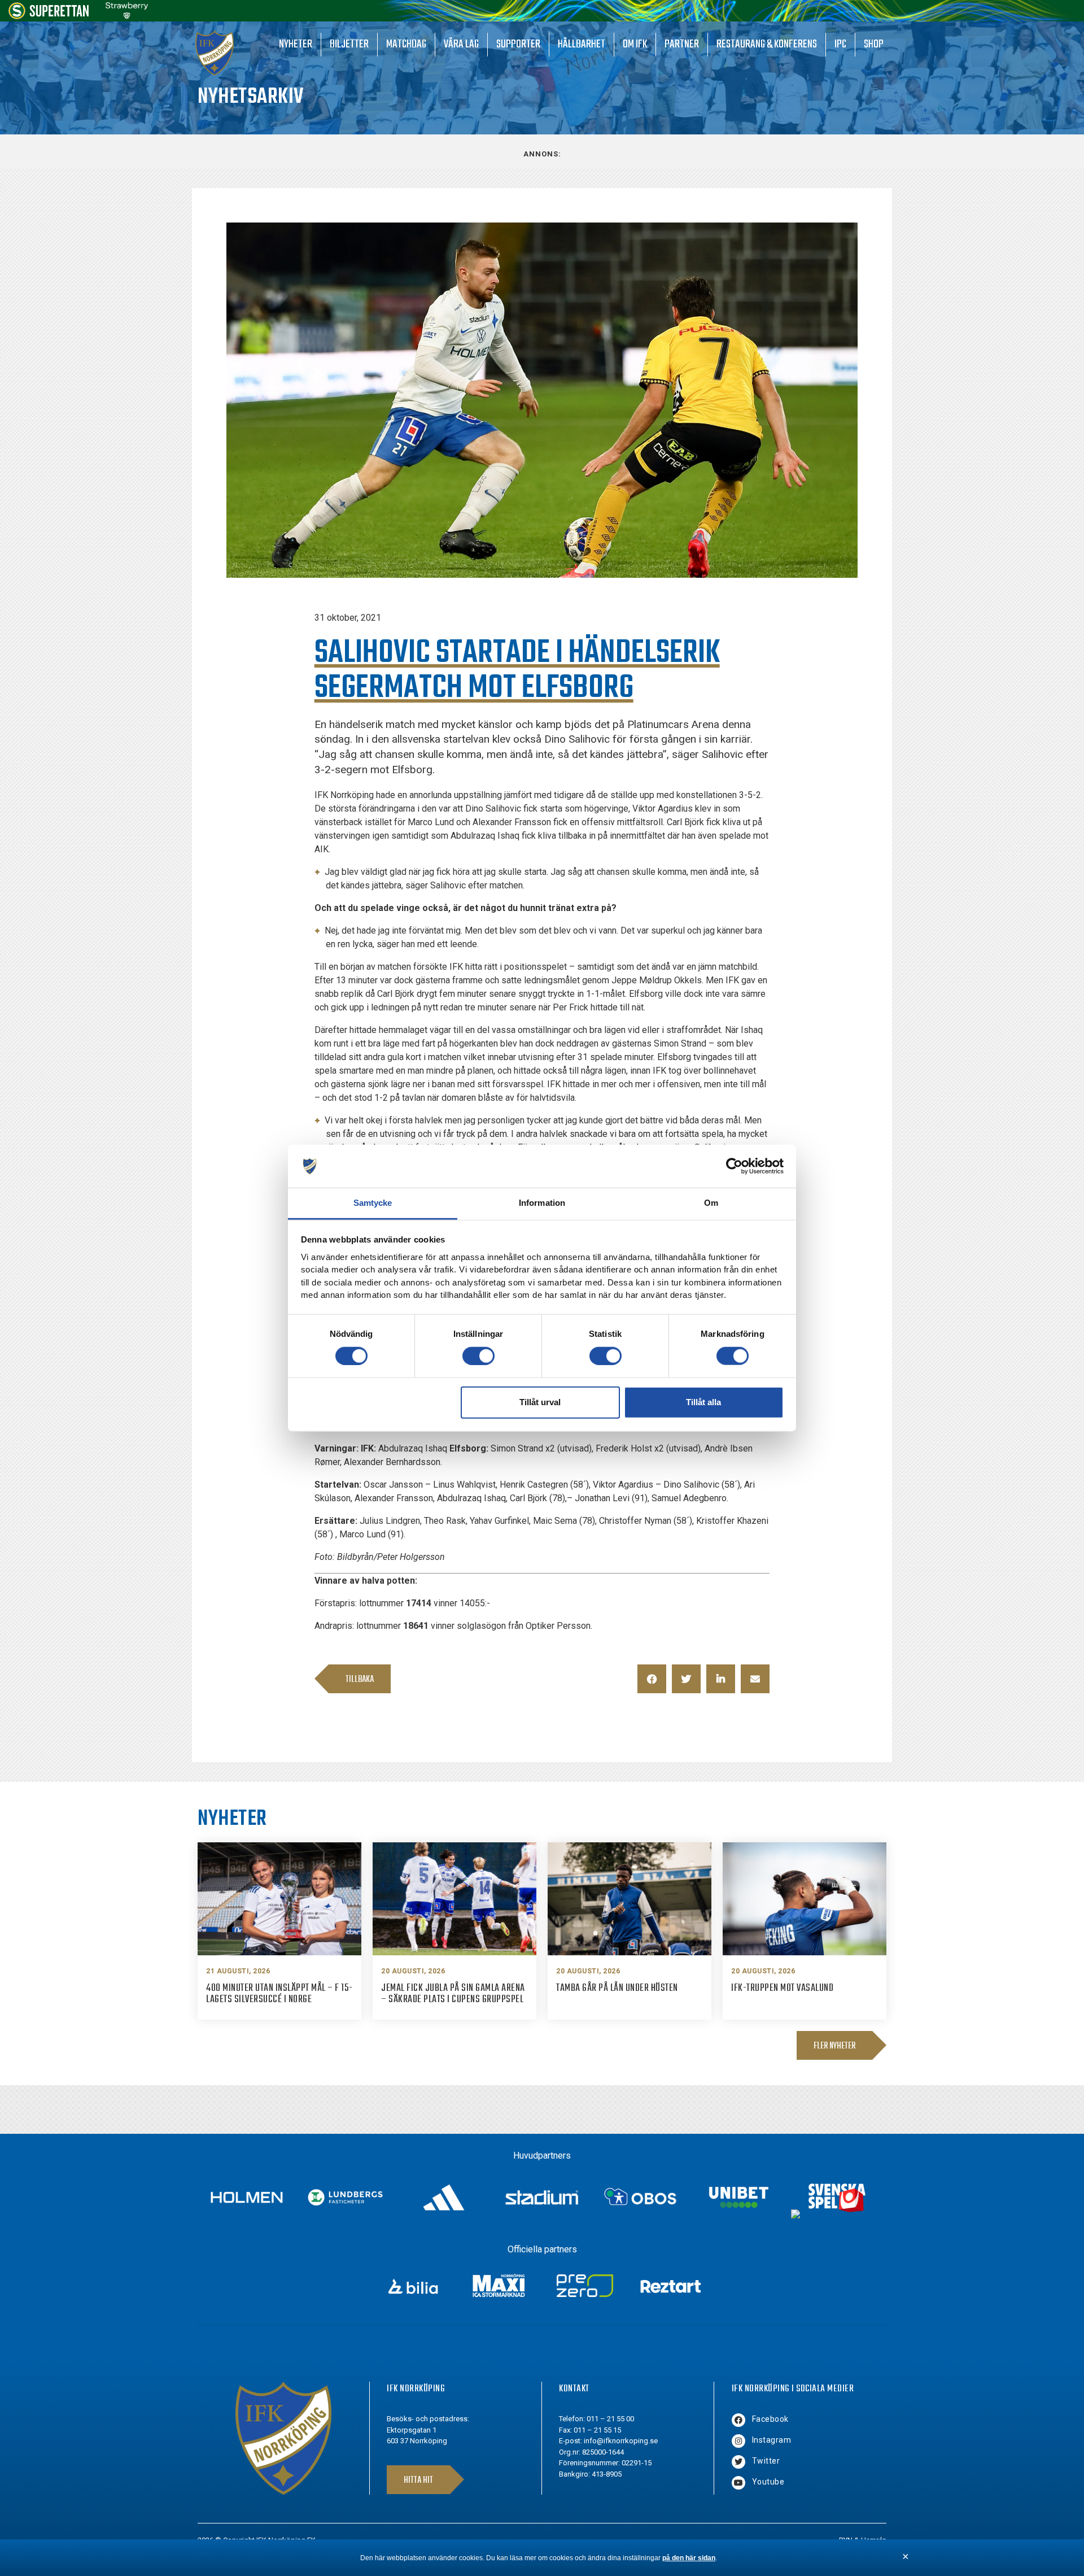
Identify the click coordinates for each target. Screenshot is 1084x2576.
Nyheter (296, 44)
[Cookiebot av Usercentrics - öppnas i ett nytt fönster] (734, 1166)
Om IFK (635, 44)
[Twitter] (738, 2462)
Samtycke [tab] (373, 1203)
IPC (840, 44)
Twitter (766, 2461)
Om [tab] (711, 1203)
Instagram (772, 2440)
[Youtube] (738, 2483)
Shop (874, 44)
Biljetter (349, 44)
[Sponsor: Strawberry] (127, 16)
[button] (652, 1679)
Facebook (770, 2419)
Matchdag (406, 44)
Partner (682, 44)
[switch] (478, 1355)
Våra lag (461, 44)
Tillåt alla (703, 1402)
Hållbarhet (582, 44)
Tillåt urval (540, 1402)
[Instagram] (738, 2441)
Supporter (518, 44)
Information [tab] (542, 1203)
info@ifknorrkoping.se (621, 2441)
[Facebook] (738, 2420)
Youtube (768, 2482)
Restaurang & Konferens (767, 44)
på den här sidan (689, 2558)
